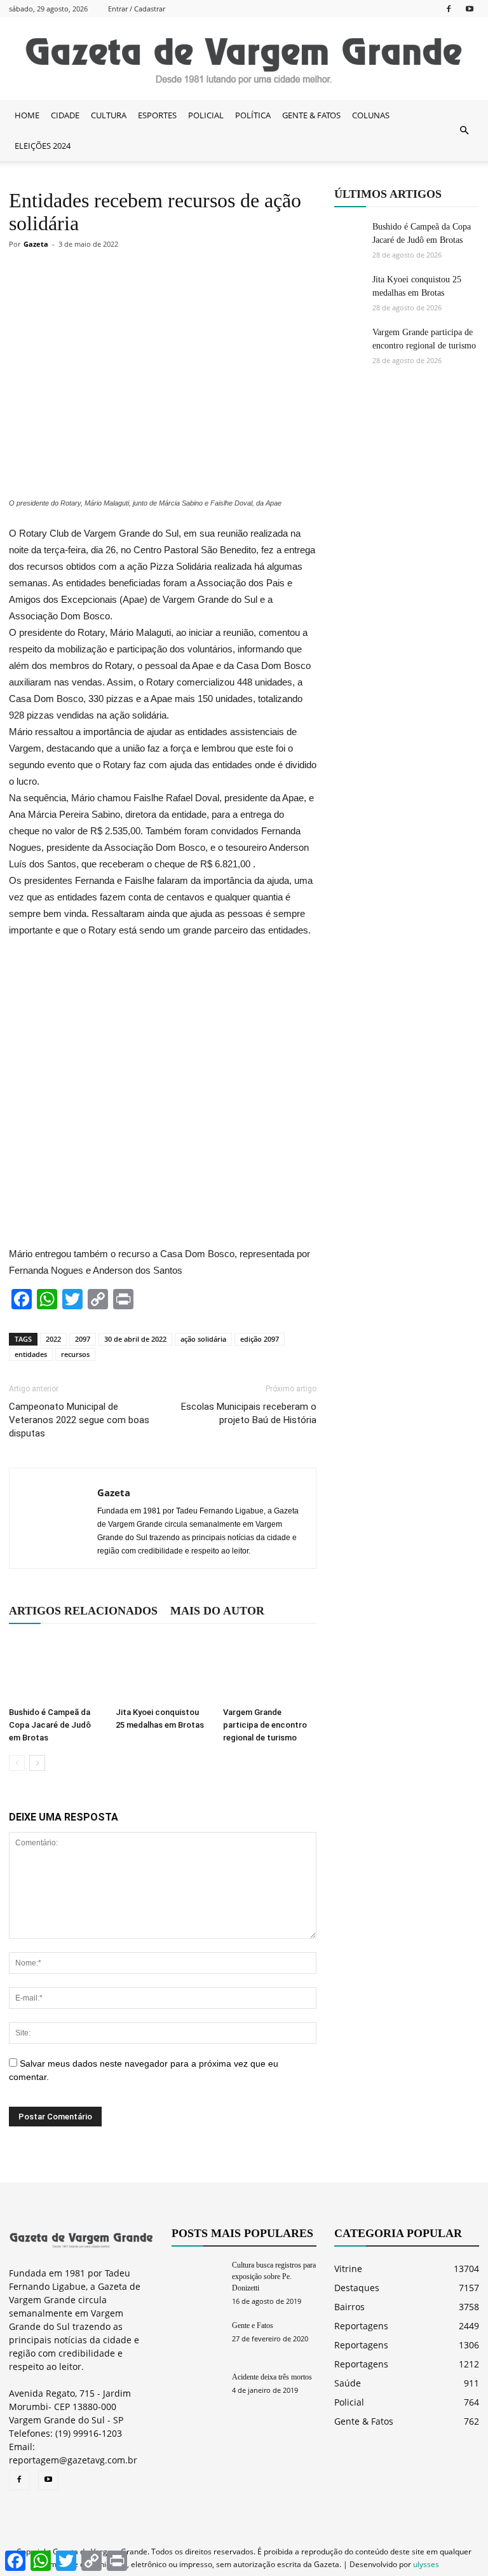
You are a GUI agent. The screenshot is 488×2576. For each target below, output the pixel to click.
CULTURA (109, 115)
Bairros (349, 2307)
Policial (349, 2402)
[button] (464, 130)
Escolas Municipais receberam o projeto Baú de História (249, 1413)
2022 (53, 1339)
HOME (27, 115)
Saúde (348, 2383)
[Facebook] (449, 9)
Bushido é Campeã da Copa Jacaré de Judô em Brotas (50, 1725)
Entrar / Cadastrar (137, 9)
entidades (31, 1354)
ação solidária (203, 1339)
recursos (75, 1354)
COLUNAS (371, 115)
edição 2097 (260, 1339)
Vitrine (348, 2269)
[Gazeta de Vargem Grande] (244, 59)
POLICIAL (206, 115)
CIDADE (65, 115)
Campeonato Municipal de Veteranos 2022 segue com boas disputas (79, 1420)
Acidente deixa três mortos (272, 2377)
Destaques (357, 2288)
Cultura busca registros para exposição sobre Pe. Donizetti (274, 2276)
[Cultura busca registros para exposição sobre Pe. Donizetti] (197, 2277)
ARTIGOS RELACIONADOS (83, 1611)
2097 (83, 1339)
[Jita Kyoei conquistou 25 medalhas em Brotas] (162, 1669)
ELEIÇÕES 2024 (43, 146)
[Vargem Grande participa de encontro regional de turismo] (270, 1669)
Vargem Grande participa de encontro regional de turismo (265, 1725)
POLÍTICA (253, 115)
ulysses (426, 2564)
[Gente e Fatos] (197, 2337)
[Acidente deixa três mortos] (197, 2389)
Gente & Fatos (364, 2421)
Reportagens (361, 2326)
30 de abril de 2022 (135, 1339)
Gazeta (36, 244)
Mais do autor (217, 1611)
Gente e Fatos (253, 2325)
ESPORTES (157, 115)
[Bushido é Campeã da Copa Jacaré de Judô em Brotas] (56, 1669)
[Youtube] (470, 9)
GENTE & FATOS (311, 115)
